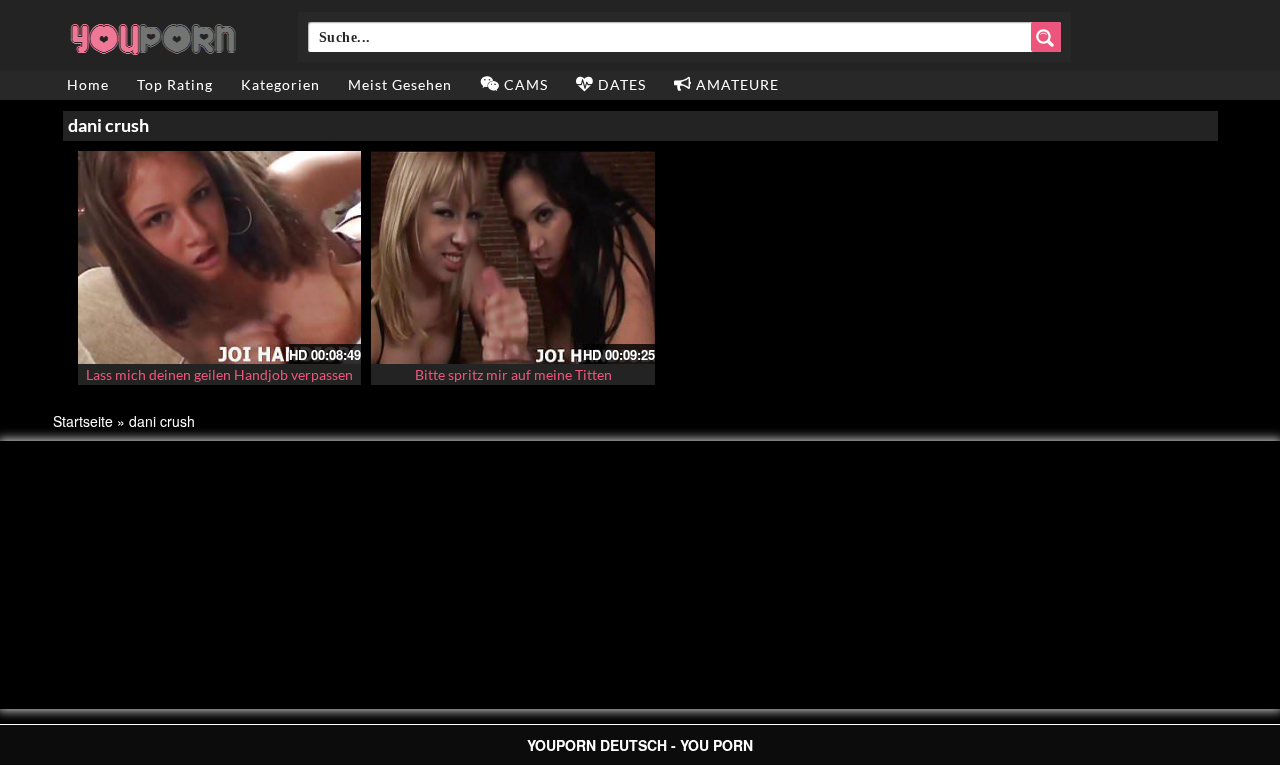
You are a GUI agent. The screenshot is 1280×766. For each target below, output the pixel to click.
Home (88, 84)
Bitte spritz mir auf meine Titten (513, 374)
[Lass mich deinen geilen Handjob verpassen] (220, 257)
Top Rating (175, 84)
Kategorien (280, 84)
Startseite (83, 421)
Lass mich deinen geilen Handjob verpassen (219, 374)
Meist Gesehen (400, 84)
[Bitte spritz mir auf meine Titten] (513, 257)
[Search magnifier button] (1046, 37)
